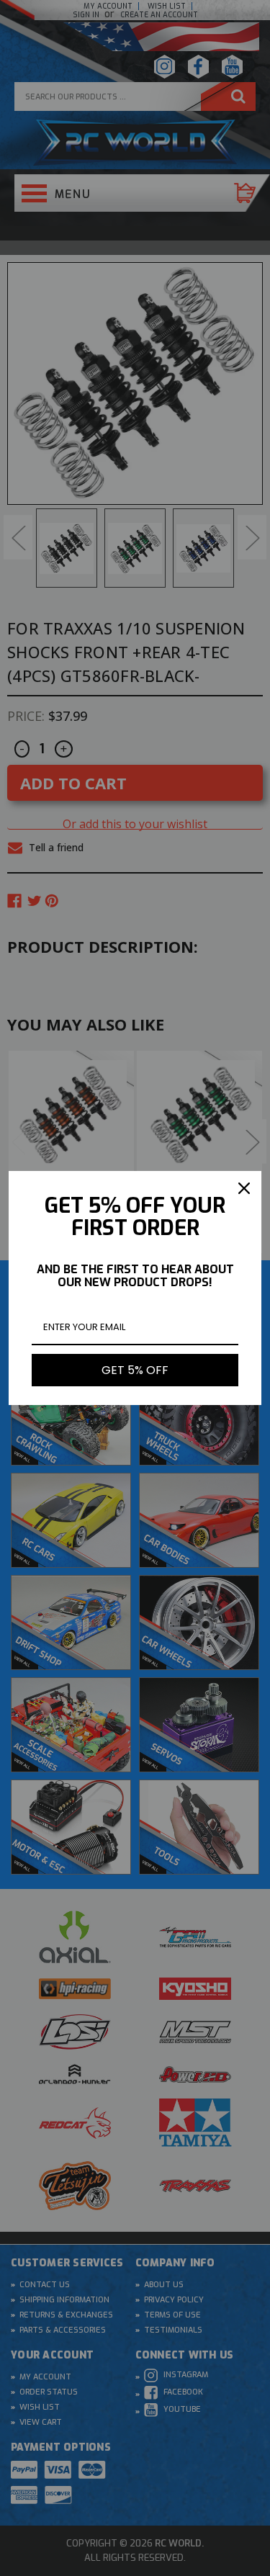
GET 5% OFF (135, 1370)
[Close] (244, 1188)
